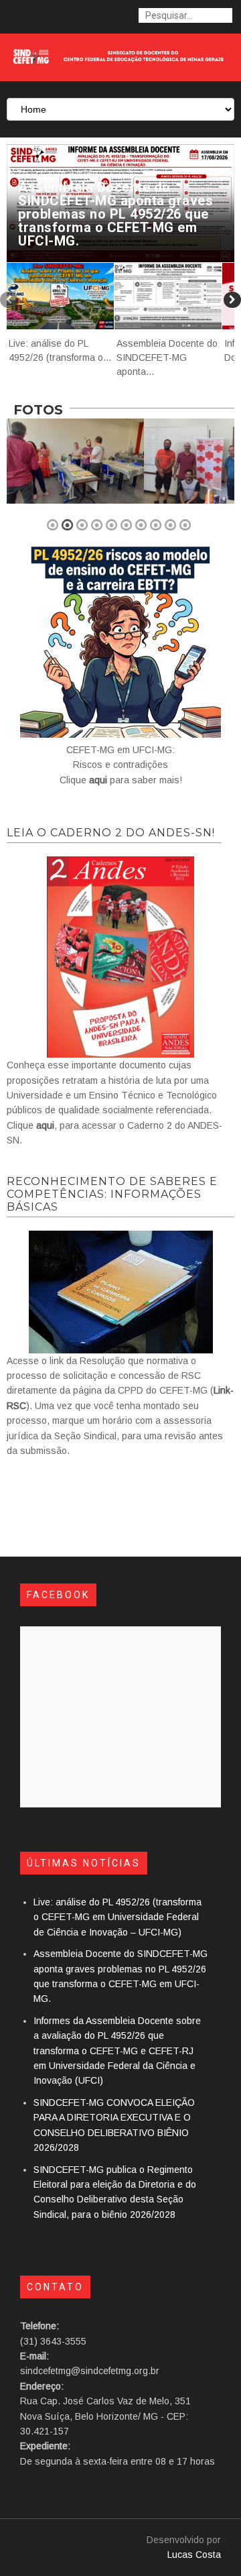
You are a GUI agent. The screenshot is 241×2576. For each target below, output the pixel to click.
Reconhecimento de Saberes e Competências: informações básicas (112, 1194)
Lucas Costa (194, 2555)
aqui (98, 780)
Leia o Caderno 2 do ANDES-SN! (111, 833)
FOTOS (38, 410)
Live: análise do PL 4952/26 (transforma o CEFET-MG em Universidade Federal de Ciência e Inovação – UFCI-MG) (117, 1917)
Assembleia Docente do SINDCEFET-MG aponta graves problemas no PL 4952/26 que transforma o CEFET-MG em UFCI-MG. (115, 214)
